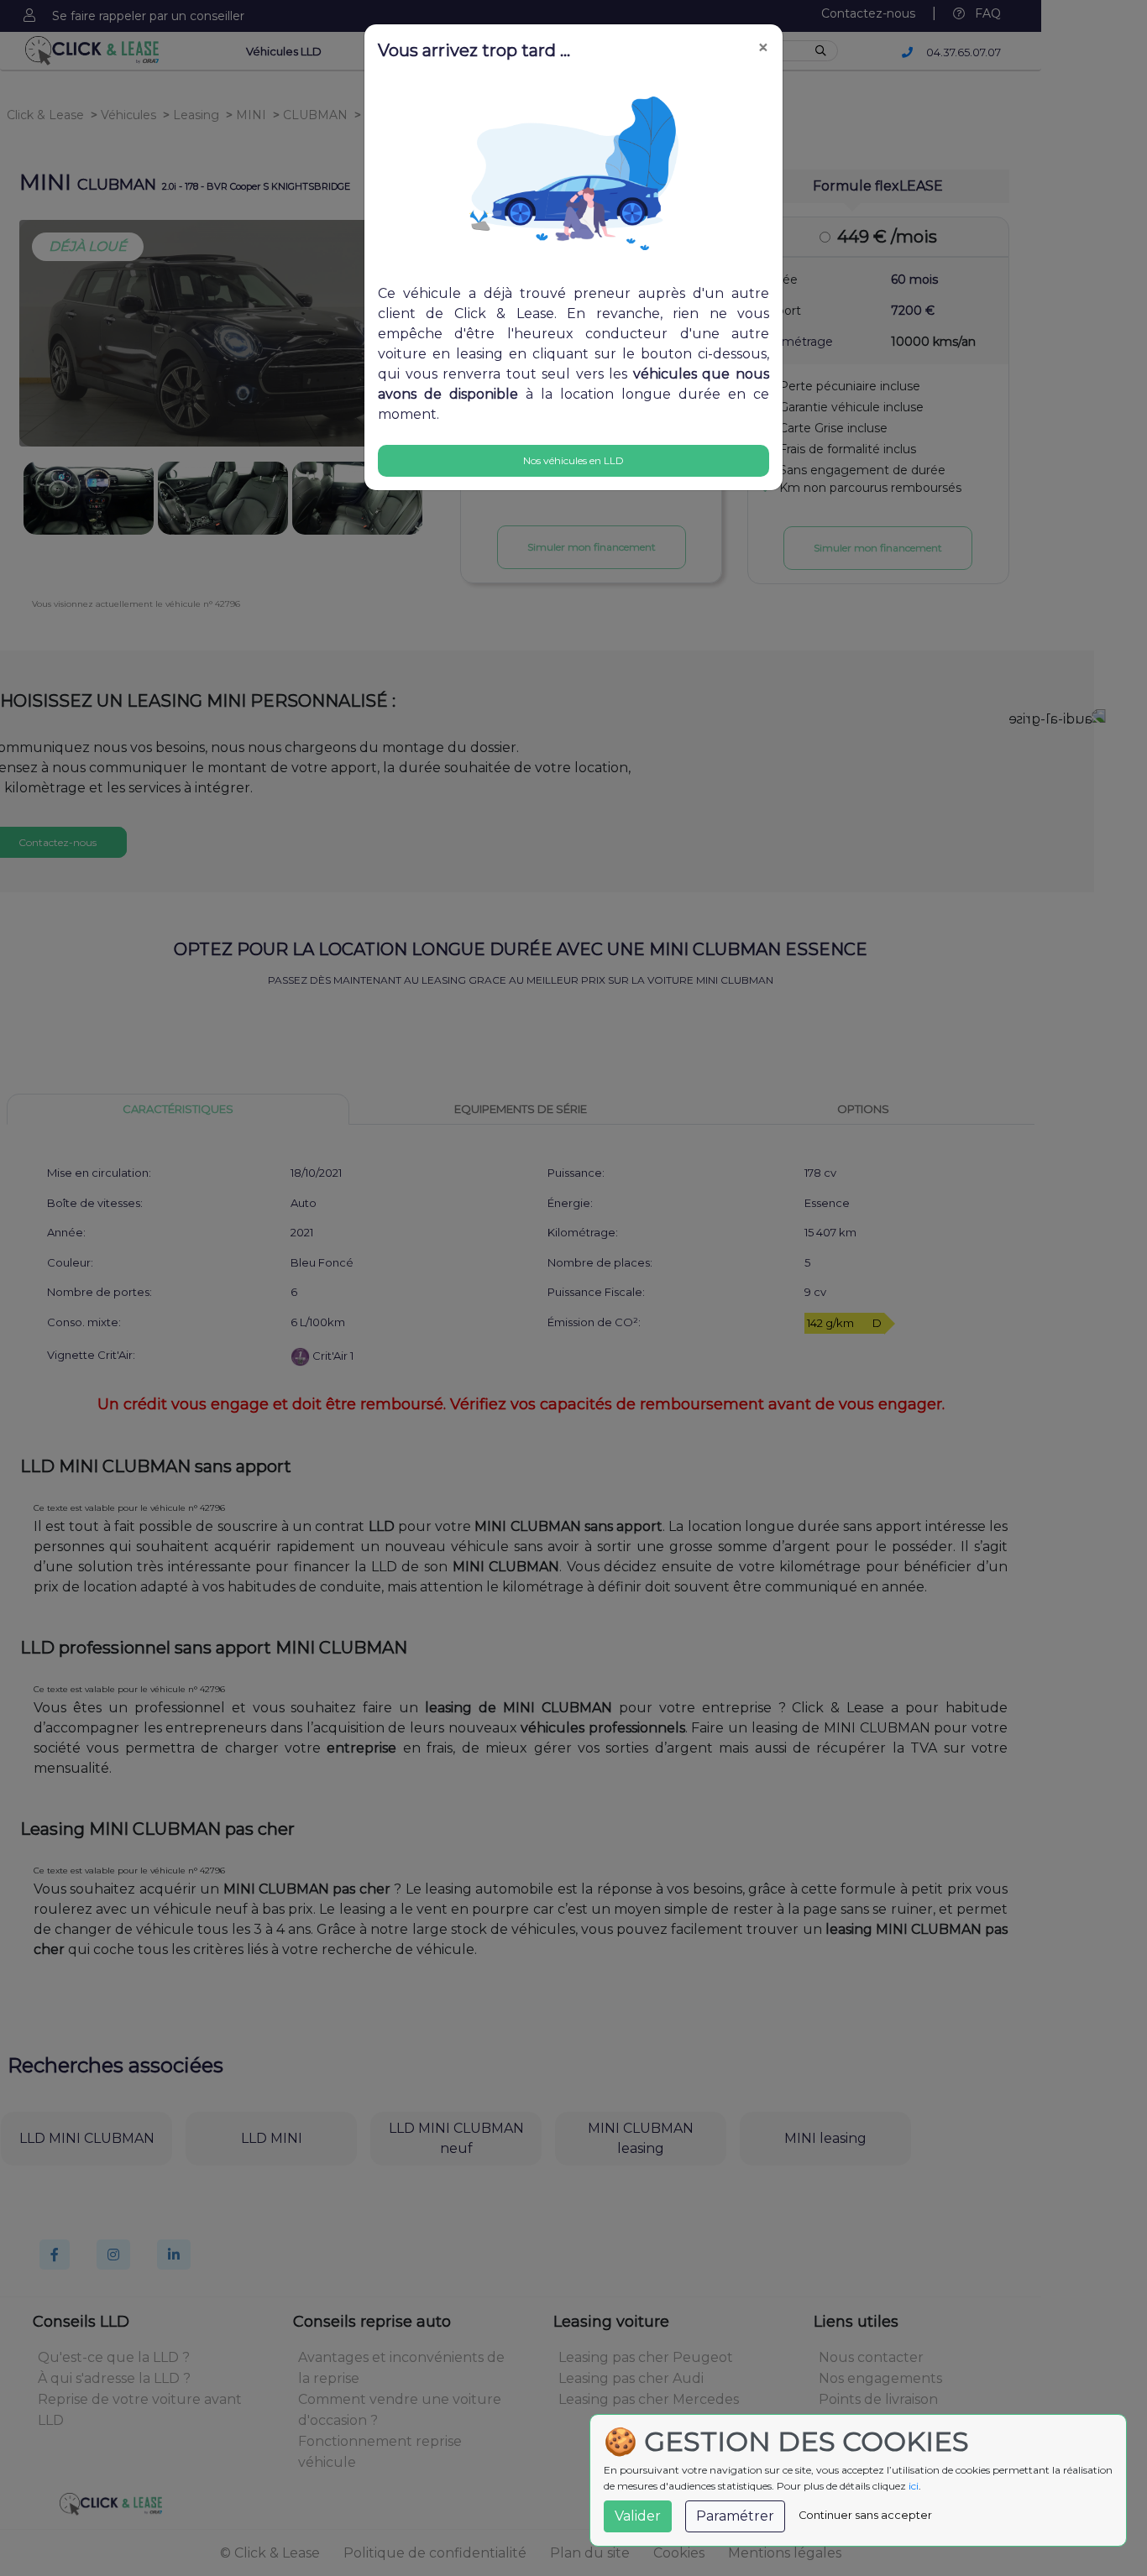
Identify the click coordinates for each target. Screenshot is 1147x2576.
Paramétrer (735, 2516)
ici (914, 2486)
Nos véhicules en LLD (573, 460)
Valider (638, 2516)
